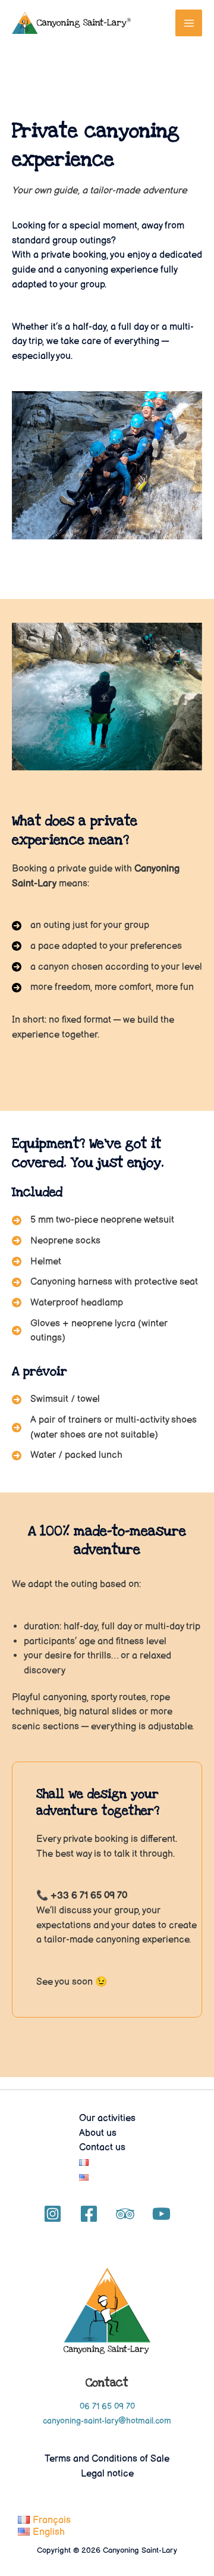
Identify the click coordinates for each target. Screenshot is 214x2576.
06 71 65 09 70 (107, 2407)
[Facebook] (89, 2214)
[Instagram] (53, 2214)
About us (98, 2133)
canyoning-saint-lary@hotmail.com (107, 2421)
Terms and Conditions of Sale (107, 2459)
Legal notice (107, 2474)
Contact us (102, 2147)
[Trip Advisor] (125, 2214)
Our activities (107, 2118)
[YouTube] (161, 2214)
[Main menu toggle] (189, 23)
